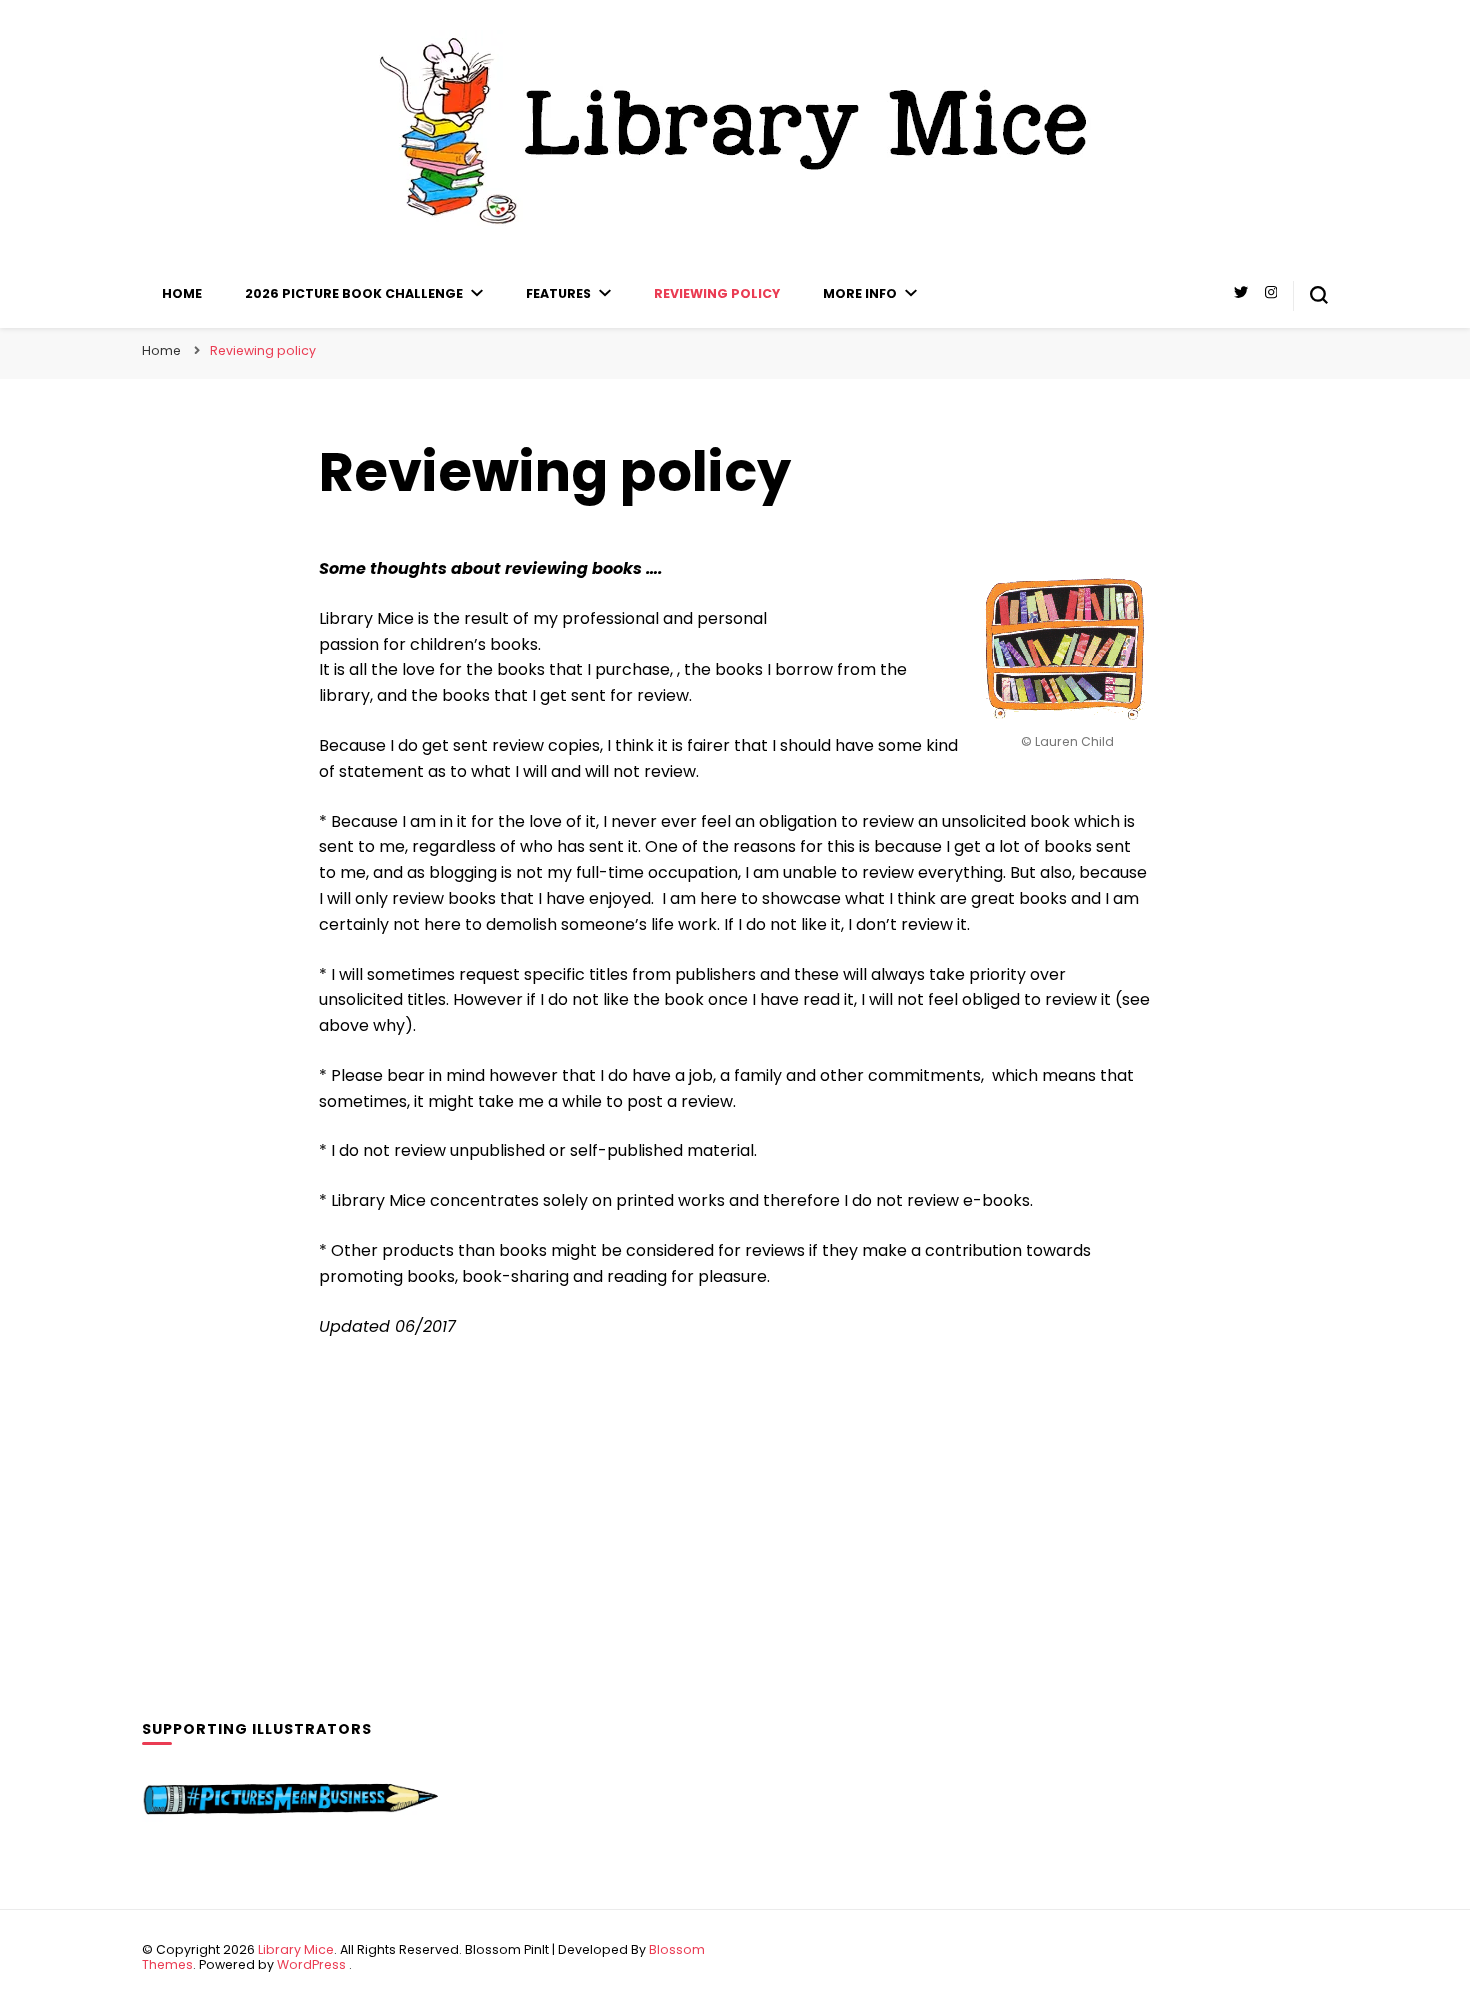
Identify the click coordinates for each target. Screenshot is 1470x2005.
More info (860, 293)
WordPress (311, 1964)
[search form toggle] (1319, 295)
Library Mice (296, 1949)
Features (558, 293)
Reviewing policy (717, 293)
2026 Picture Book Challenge (354, 293)
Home (182, 293)
